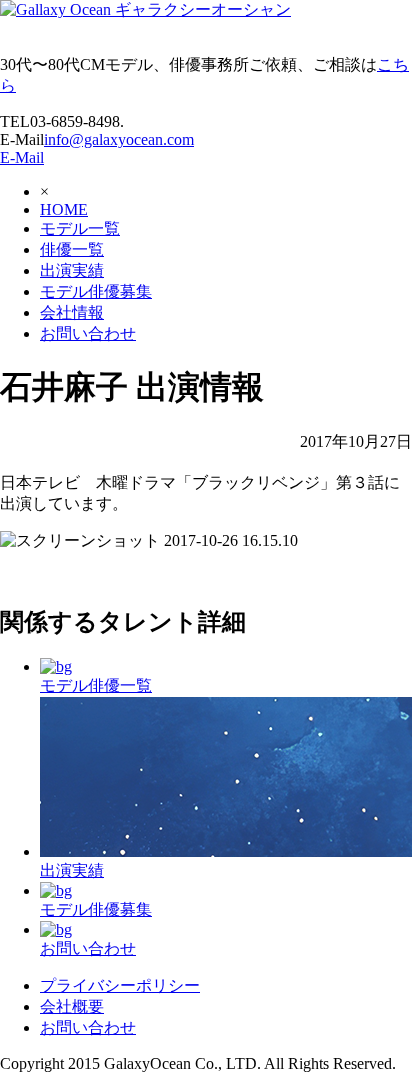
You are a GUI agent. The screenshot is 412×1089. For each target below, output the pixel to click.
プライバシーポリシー (120, 985)
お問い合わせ (88, 333)
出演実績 (72, 270)
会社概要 (72, 1006)
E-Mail (22, 157)
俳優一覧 (72, 249)
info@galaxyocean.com (119, 139)
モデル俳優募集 (96, 291)
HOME (64, 209)
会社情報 (72, 312)
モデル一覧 (80, 228)
